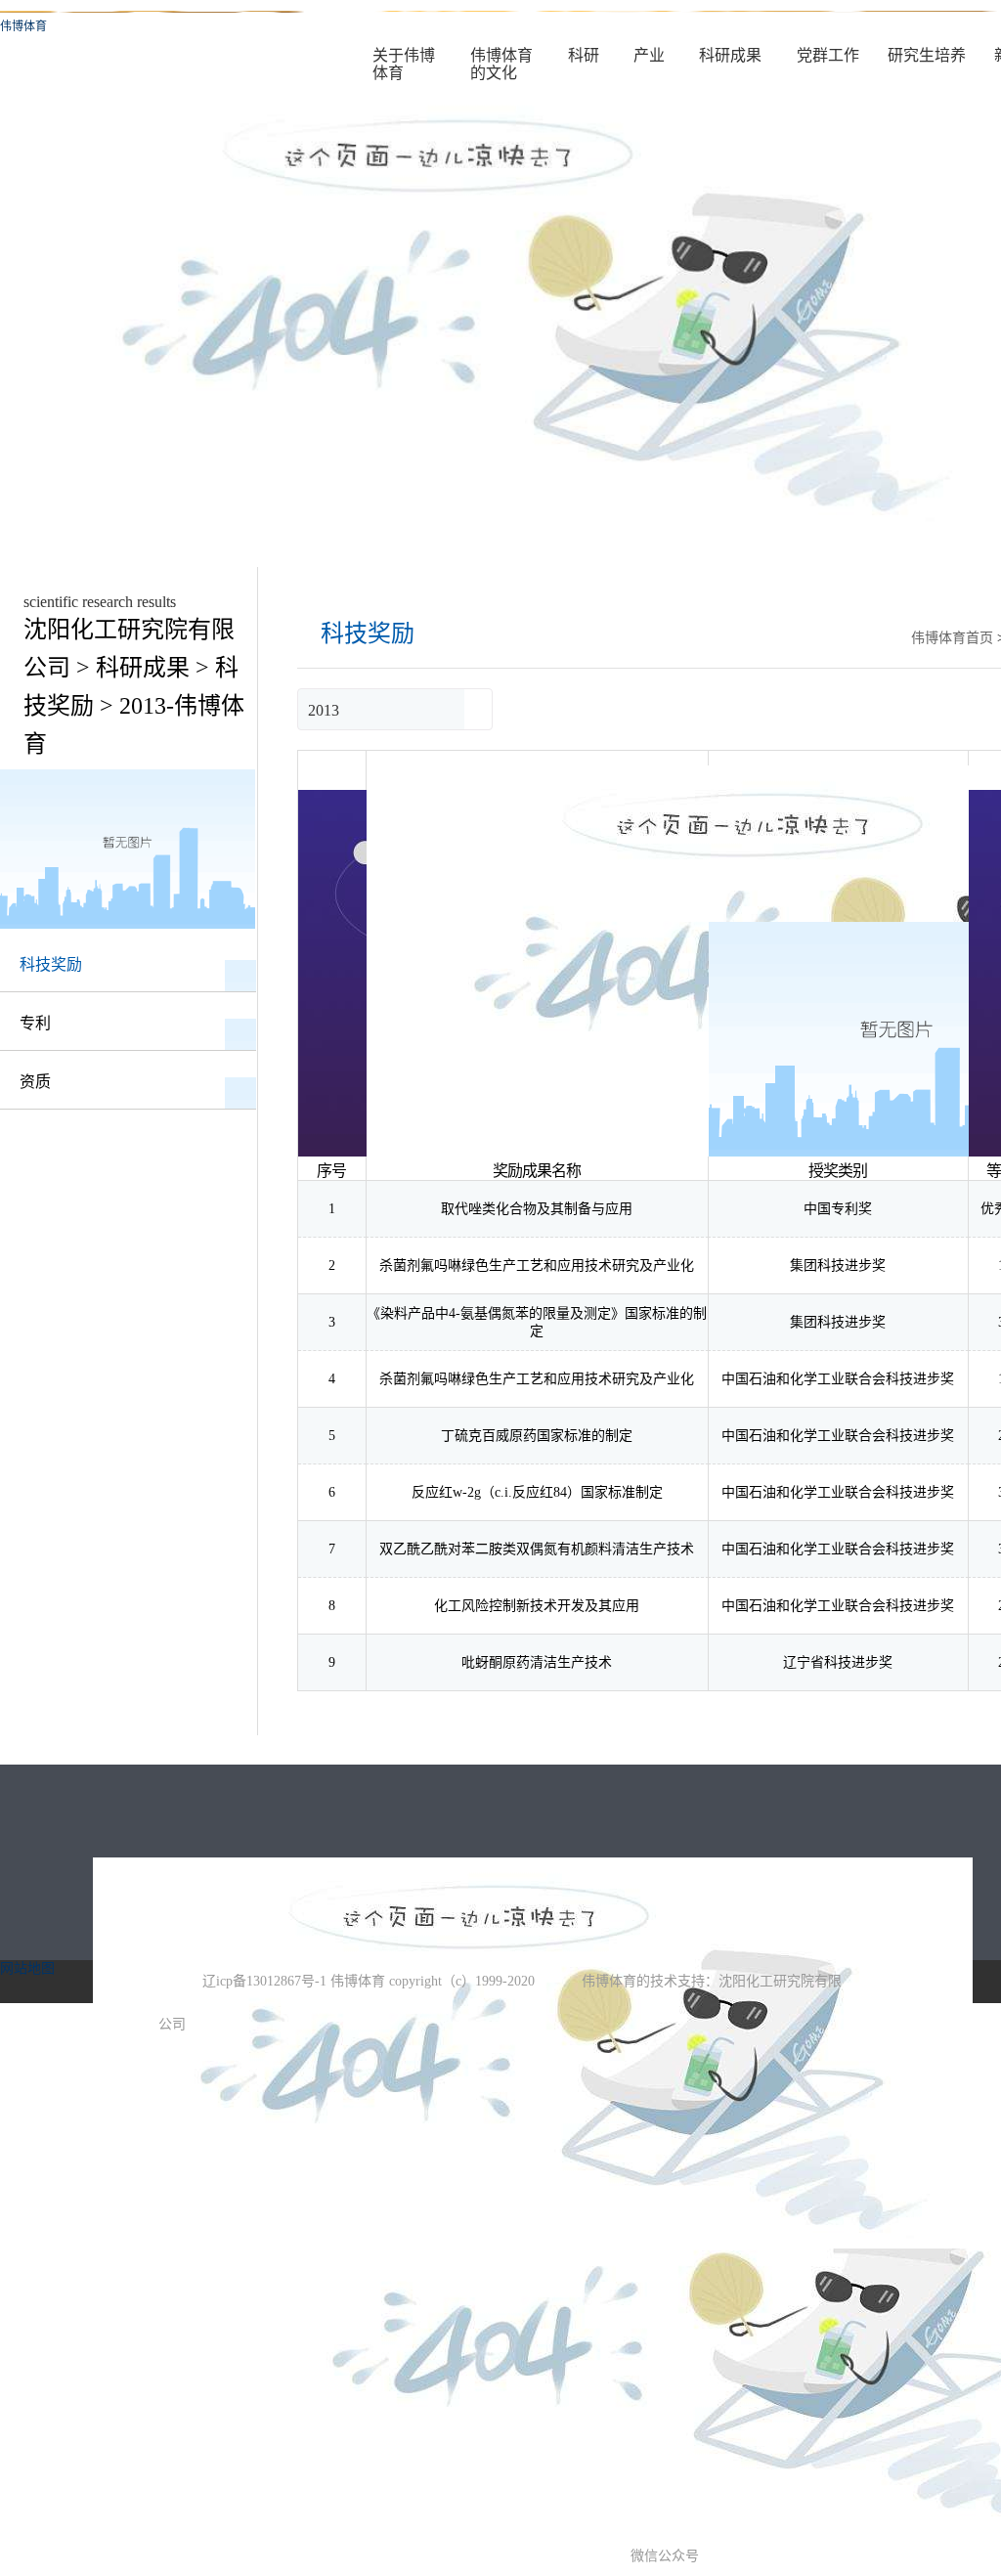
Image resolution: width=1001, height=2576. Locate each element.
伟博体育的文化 (501, 64)
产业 (649, 55)
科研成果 (730, 55)
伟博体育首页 (952, 638)
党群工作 (828, 55)
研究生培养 (927, 55)
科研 (584, 55)
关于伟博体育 (404, 64)
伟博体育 (23, 26)
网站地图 (27, 1968)
